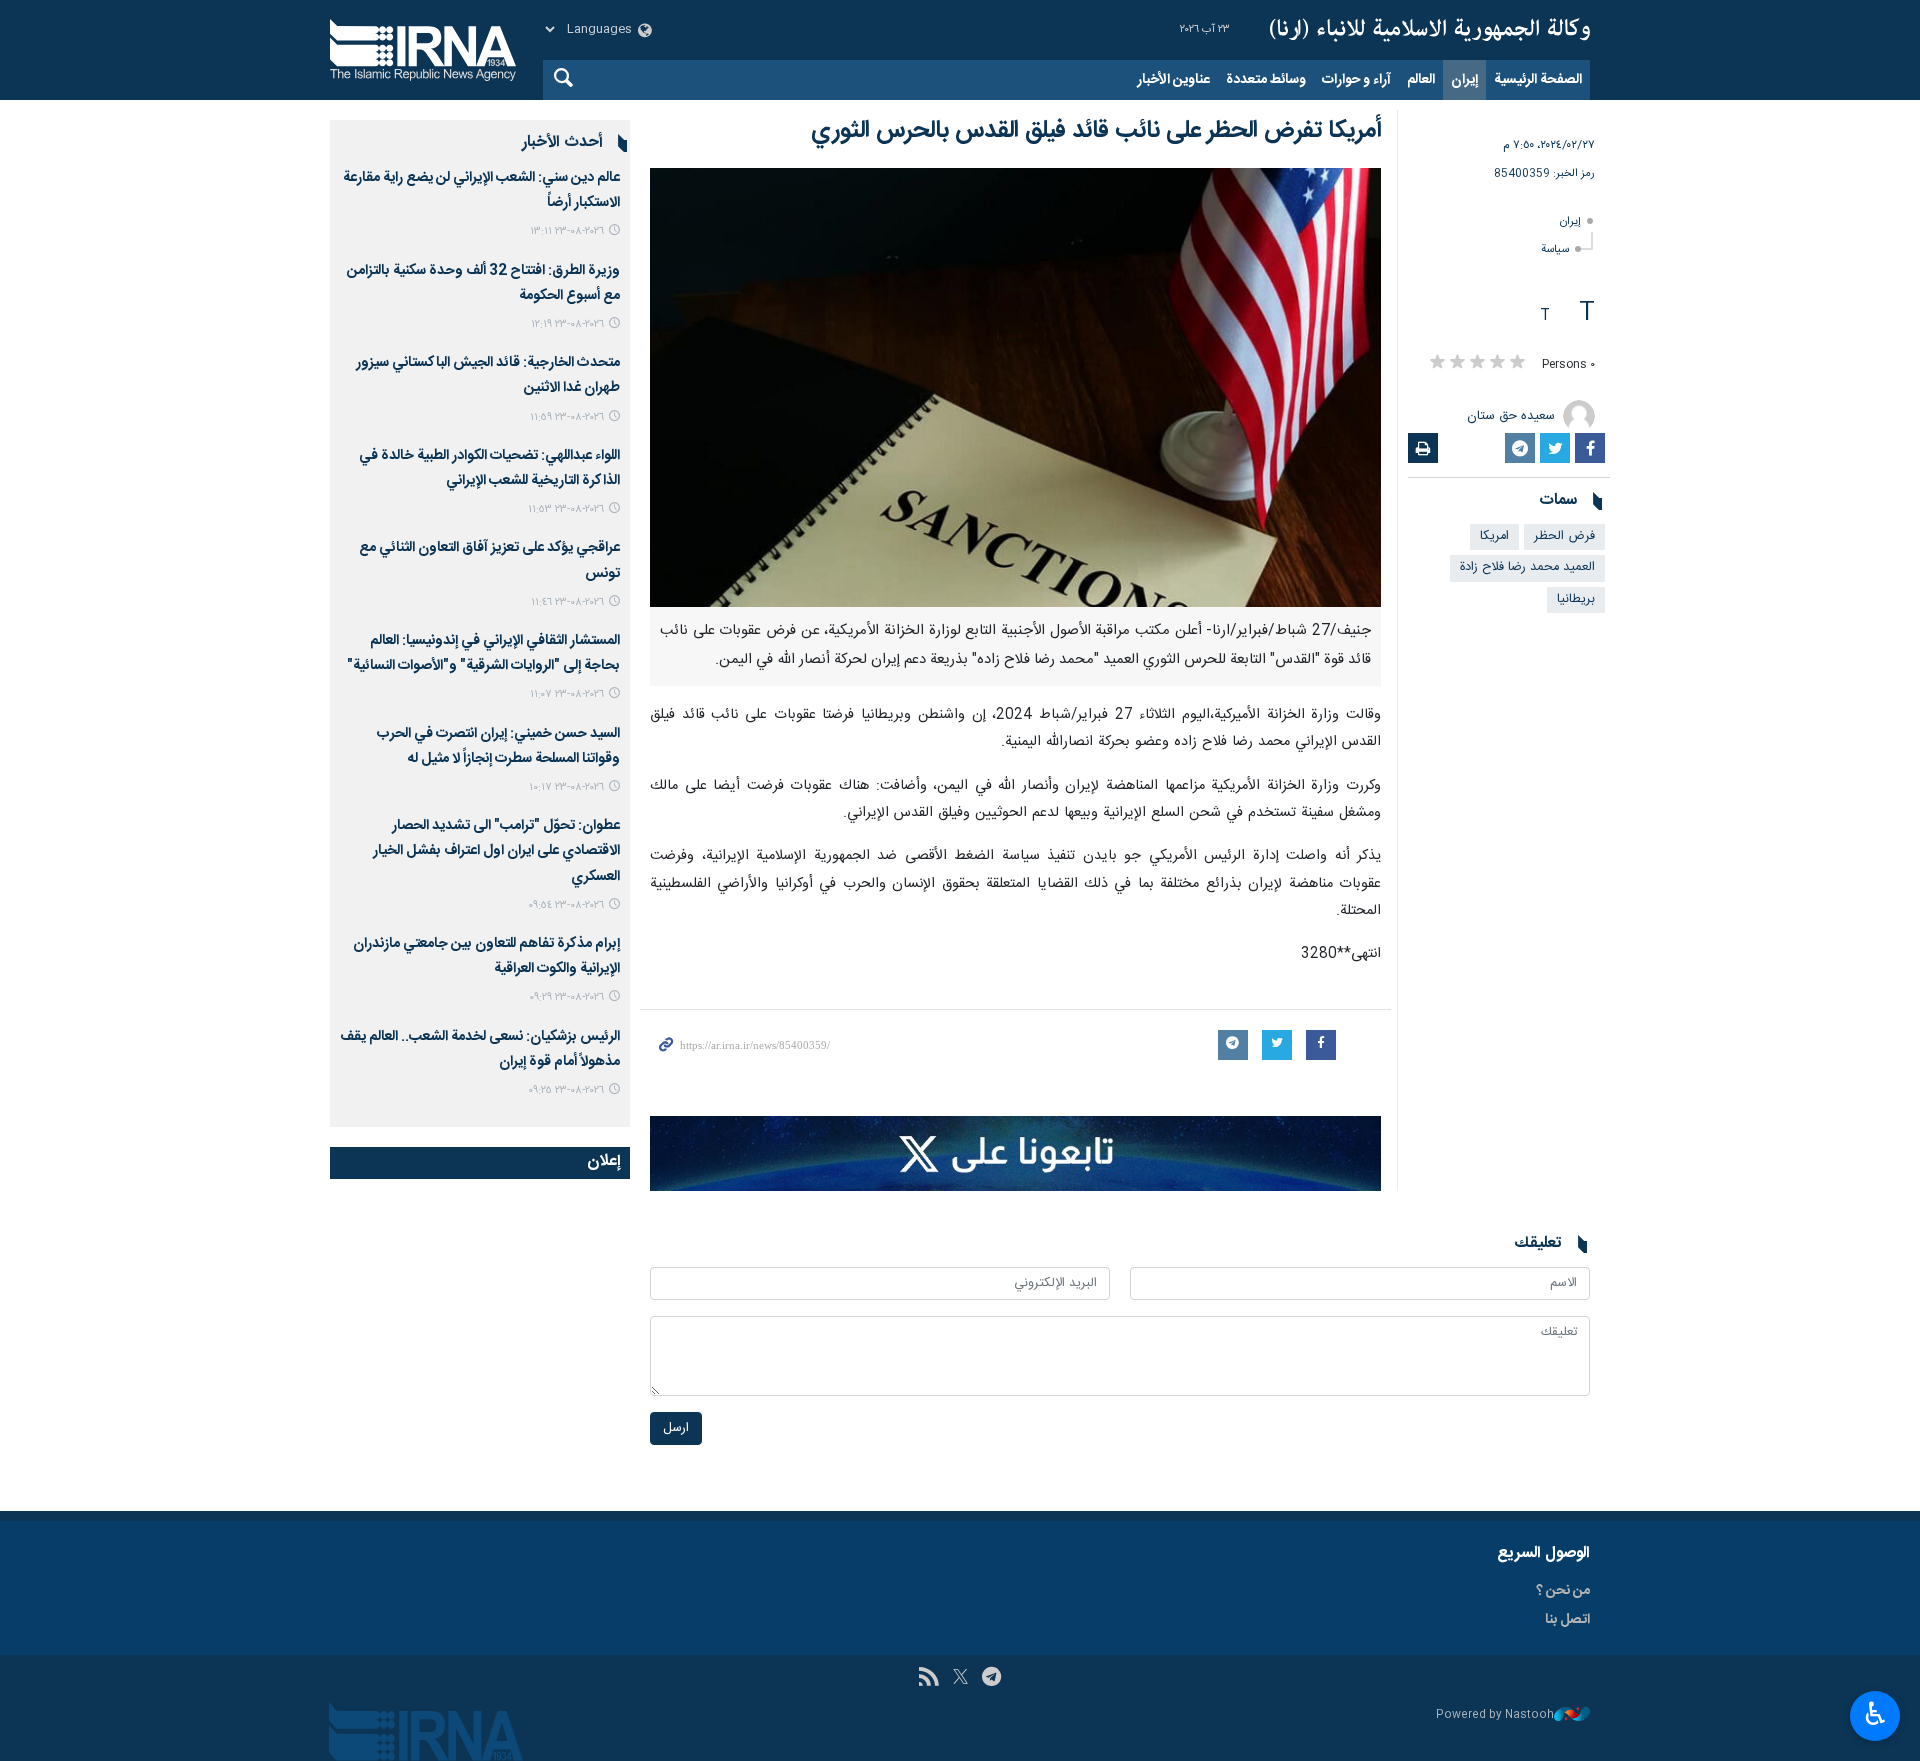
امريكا (1494, 536)
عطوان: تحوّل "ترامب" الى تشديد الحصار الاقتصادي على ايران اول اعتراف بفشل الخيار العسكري (496, 851)
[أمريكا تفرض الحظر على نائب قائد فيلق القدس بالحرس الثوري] (1015, 387)
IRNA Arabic (1430, 30)
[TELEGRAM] (991, 1679)
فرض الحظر (1564, 536)
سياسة (1555, 249)
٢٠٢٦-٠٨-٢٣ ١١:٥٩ (567, 417)
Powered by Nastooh (1495, 1715)
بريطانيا (1576, 599)
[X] (960, 1679)
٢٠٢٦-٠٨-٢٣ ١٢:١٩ (567, 324)
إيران (1464, 80)
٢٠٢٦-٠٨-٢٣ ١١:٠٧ (567, 694)
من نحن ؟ (1563, 1591)
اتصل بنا (1567, 1620)
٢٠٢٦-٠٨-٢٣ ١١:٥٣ (566, 509)
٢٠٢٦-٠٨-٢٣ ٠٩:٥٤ (566, 905)
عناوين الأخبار (1173, 80)
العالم (1421, 80)
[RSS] (928, 1679)
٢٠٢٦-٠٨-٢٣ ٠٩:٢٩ (566, 997)
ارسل (676, 1428)
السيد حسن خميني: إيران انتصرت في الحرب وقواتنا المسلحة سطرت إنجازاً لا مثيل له (498, 746)
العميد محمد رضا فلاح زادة (1527, 567)
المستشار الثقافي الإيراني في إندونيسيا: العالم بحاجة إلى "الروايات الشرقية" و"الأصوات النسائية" (483, 653)
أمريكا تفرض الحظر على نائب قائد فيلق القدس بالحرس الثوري (1096, 131)
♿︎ (1875, 1714)
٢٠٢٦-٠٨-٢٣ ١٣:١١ (567, 231)
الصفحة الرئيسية (1538, 80)
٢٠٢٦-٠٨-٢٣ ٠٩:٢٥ (566, 1090)
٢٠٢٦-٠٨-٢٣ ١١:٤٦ (567, 602)
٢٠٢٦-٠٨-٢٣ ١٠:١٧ (566, 787)
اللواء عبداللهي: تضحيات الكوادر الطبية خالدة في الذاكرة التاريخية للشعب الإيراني (489, 468)
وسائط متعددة (1266, 80)
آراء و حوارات (1356, 80)
